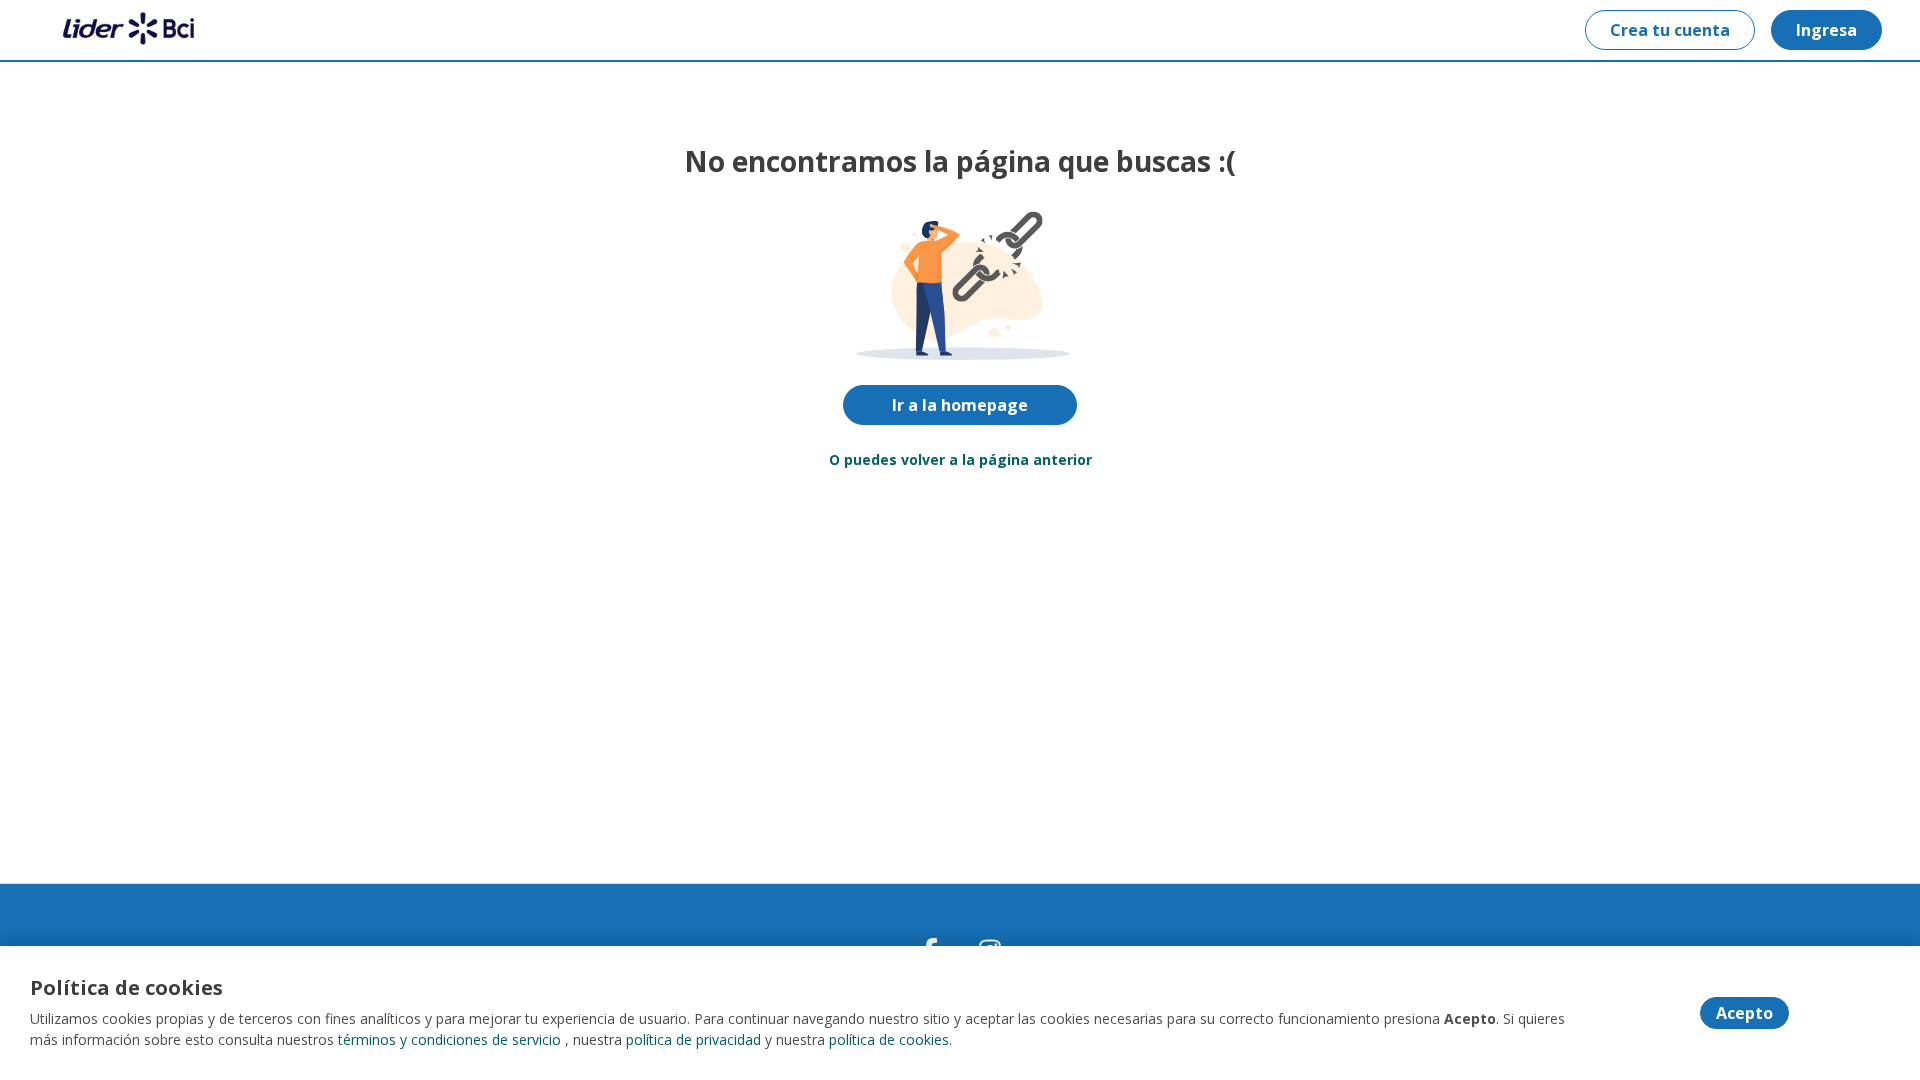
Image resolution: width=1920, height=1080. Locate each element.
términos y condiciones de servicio (449, 1039)
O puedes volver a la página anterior (960, 459)
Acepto (1744, 1013)
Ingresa (1826, 30)
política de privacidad (693, 1039)
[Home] (116, 30)
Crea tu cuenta (1670, 30)
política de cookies (889, 1039)
